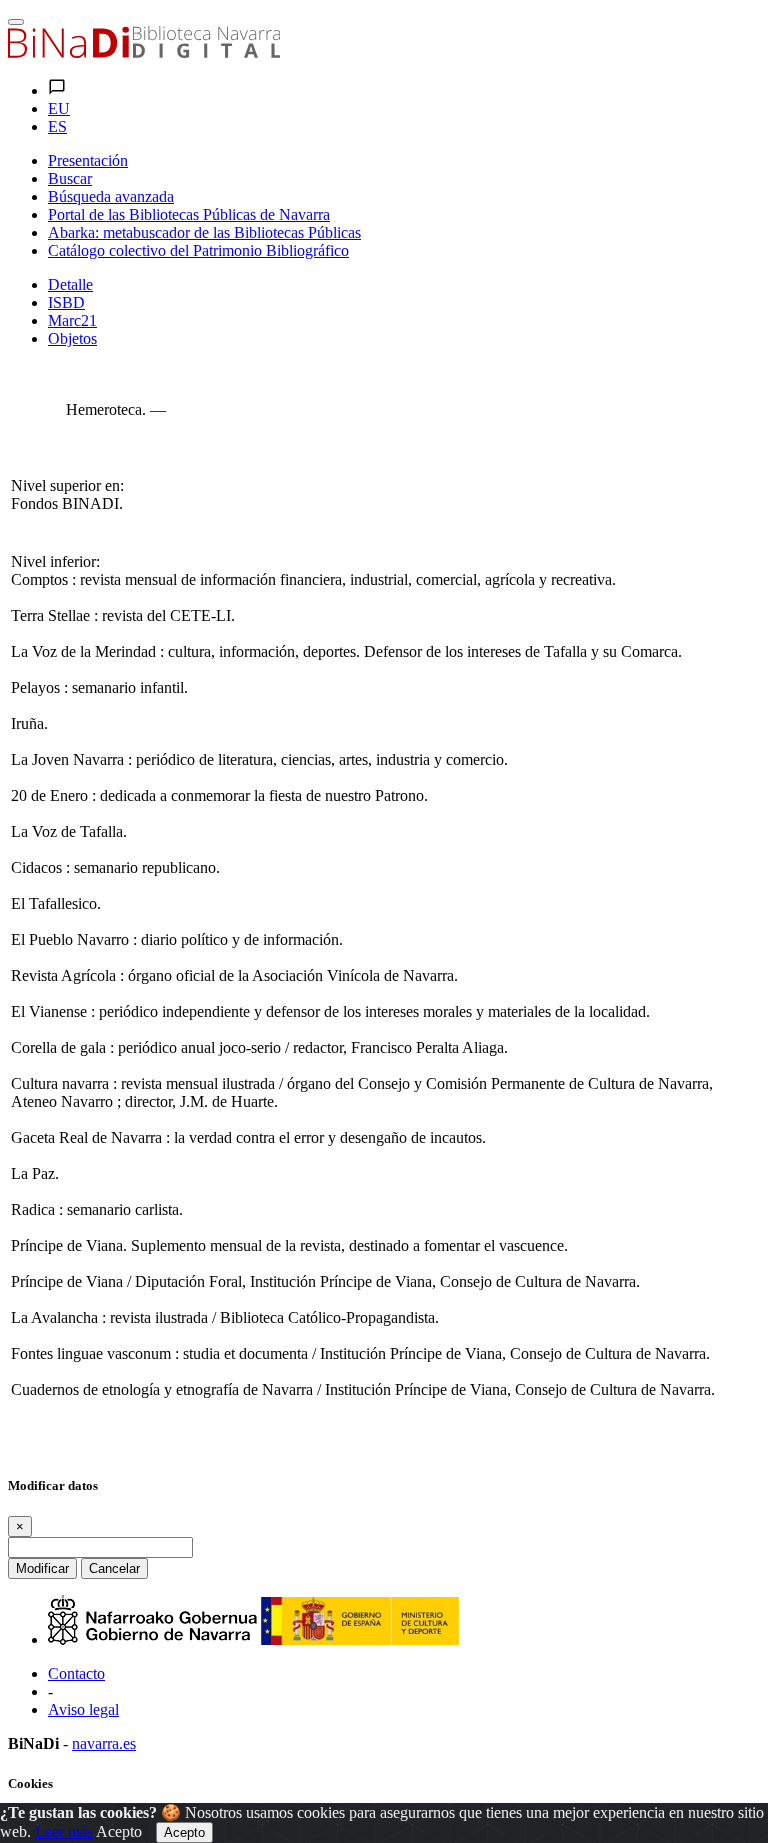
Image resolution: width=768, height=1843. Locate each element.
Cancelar (114, 1568)
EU (59, 108)
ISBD (66, 302)
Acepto (119, 1831)
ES (57, 126)
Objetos (72, 338)
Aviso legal (83, 1709)
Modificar (42, 1568)
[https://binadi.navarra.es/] (144, 52)
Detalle (70, 284)
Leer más (64, 1831)
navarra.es (104, 1743)
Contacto (76, 1673)
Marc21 (72, 320)
